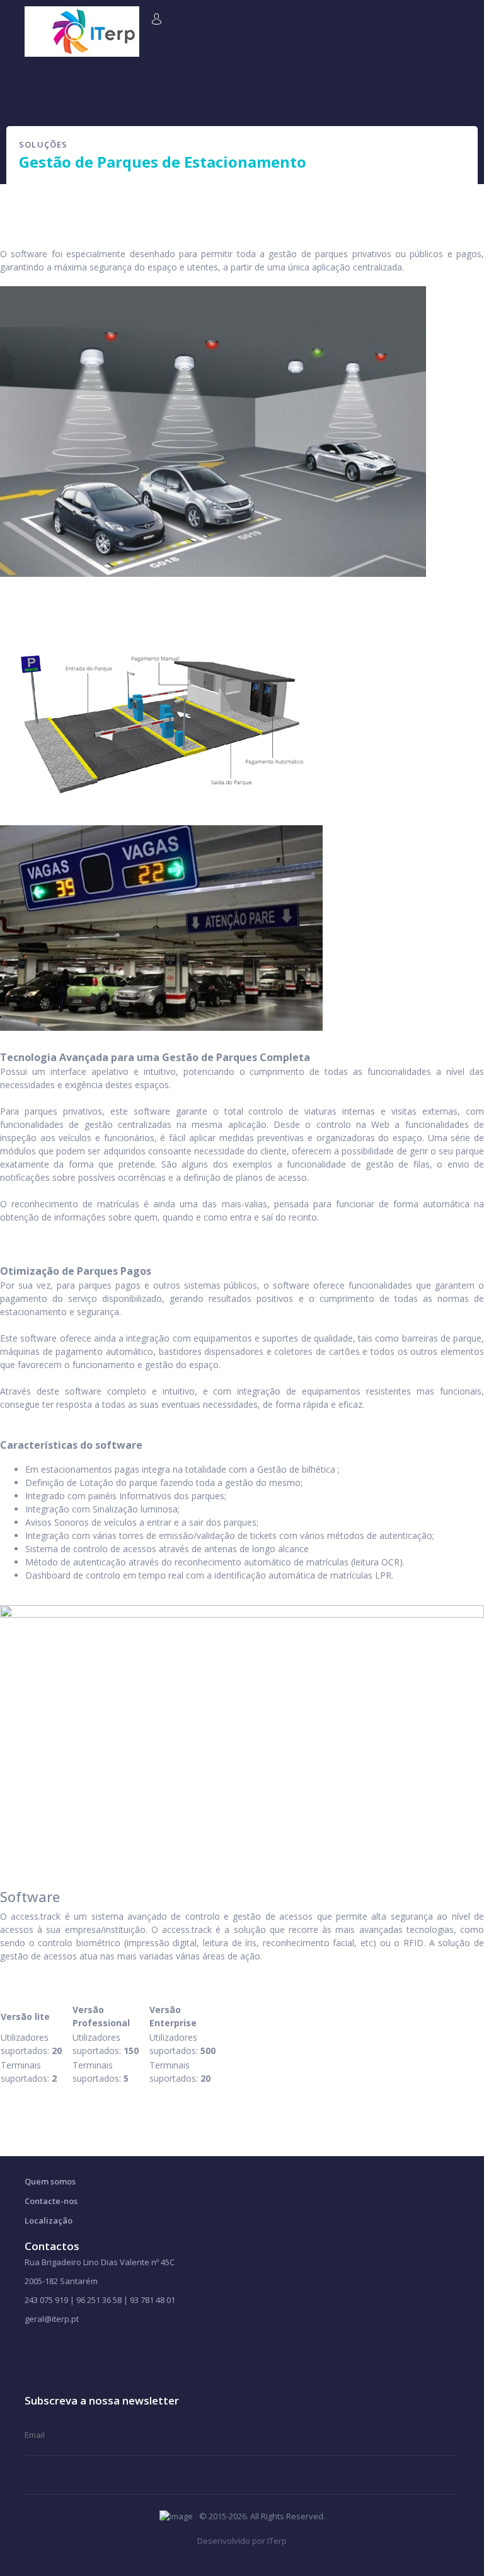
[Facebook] (30, 2352)
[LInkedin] (90, 2352)
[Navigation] (30, 14)
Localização (49, 2220)
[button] (158, 18)
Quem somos (50, 2181)
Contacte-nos (51, 2201)
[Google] (70, 2352)
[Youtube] (50, 2352)
